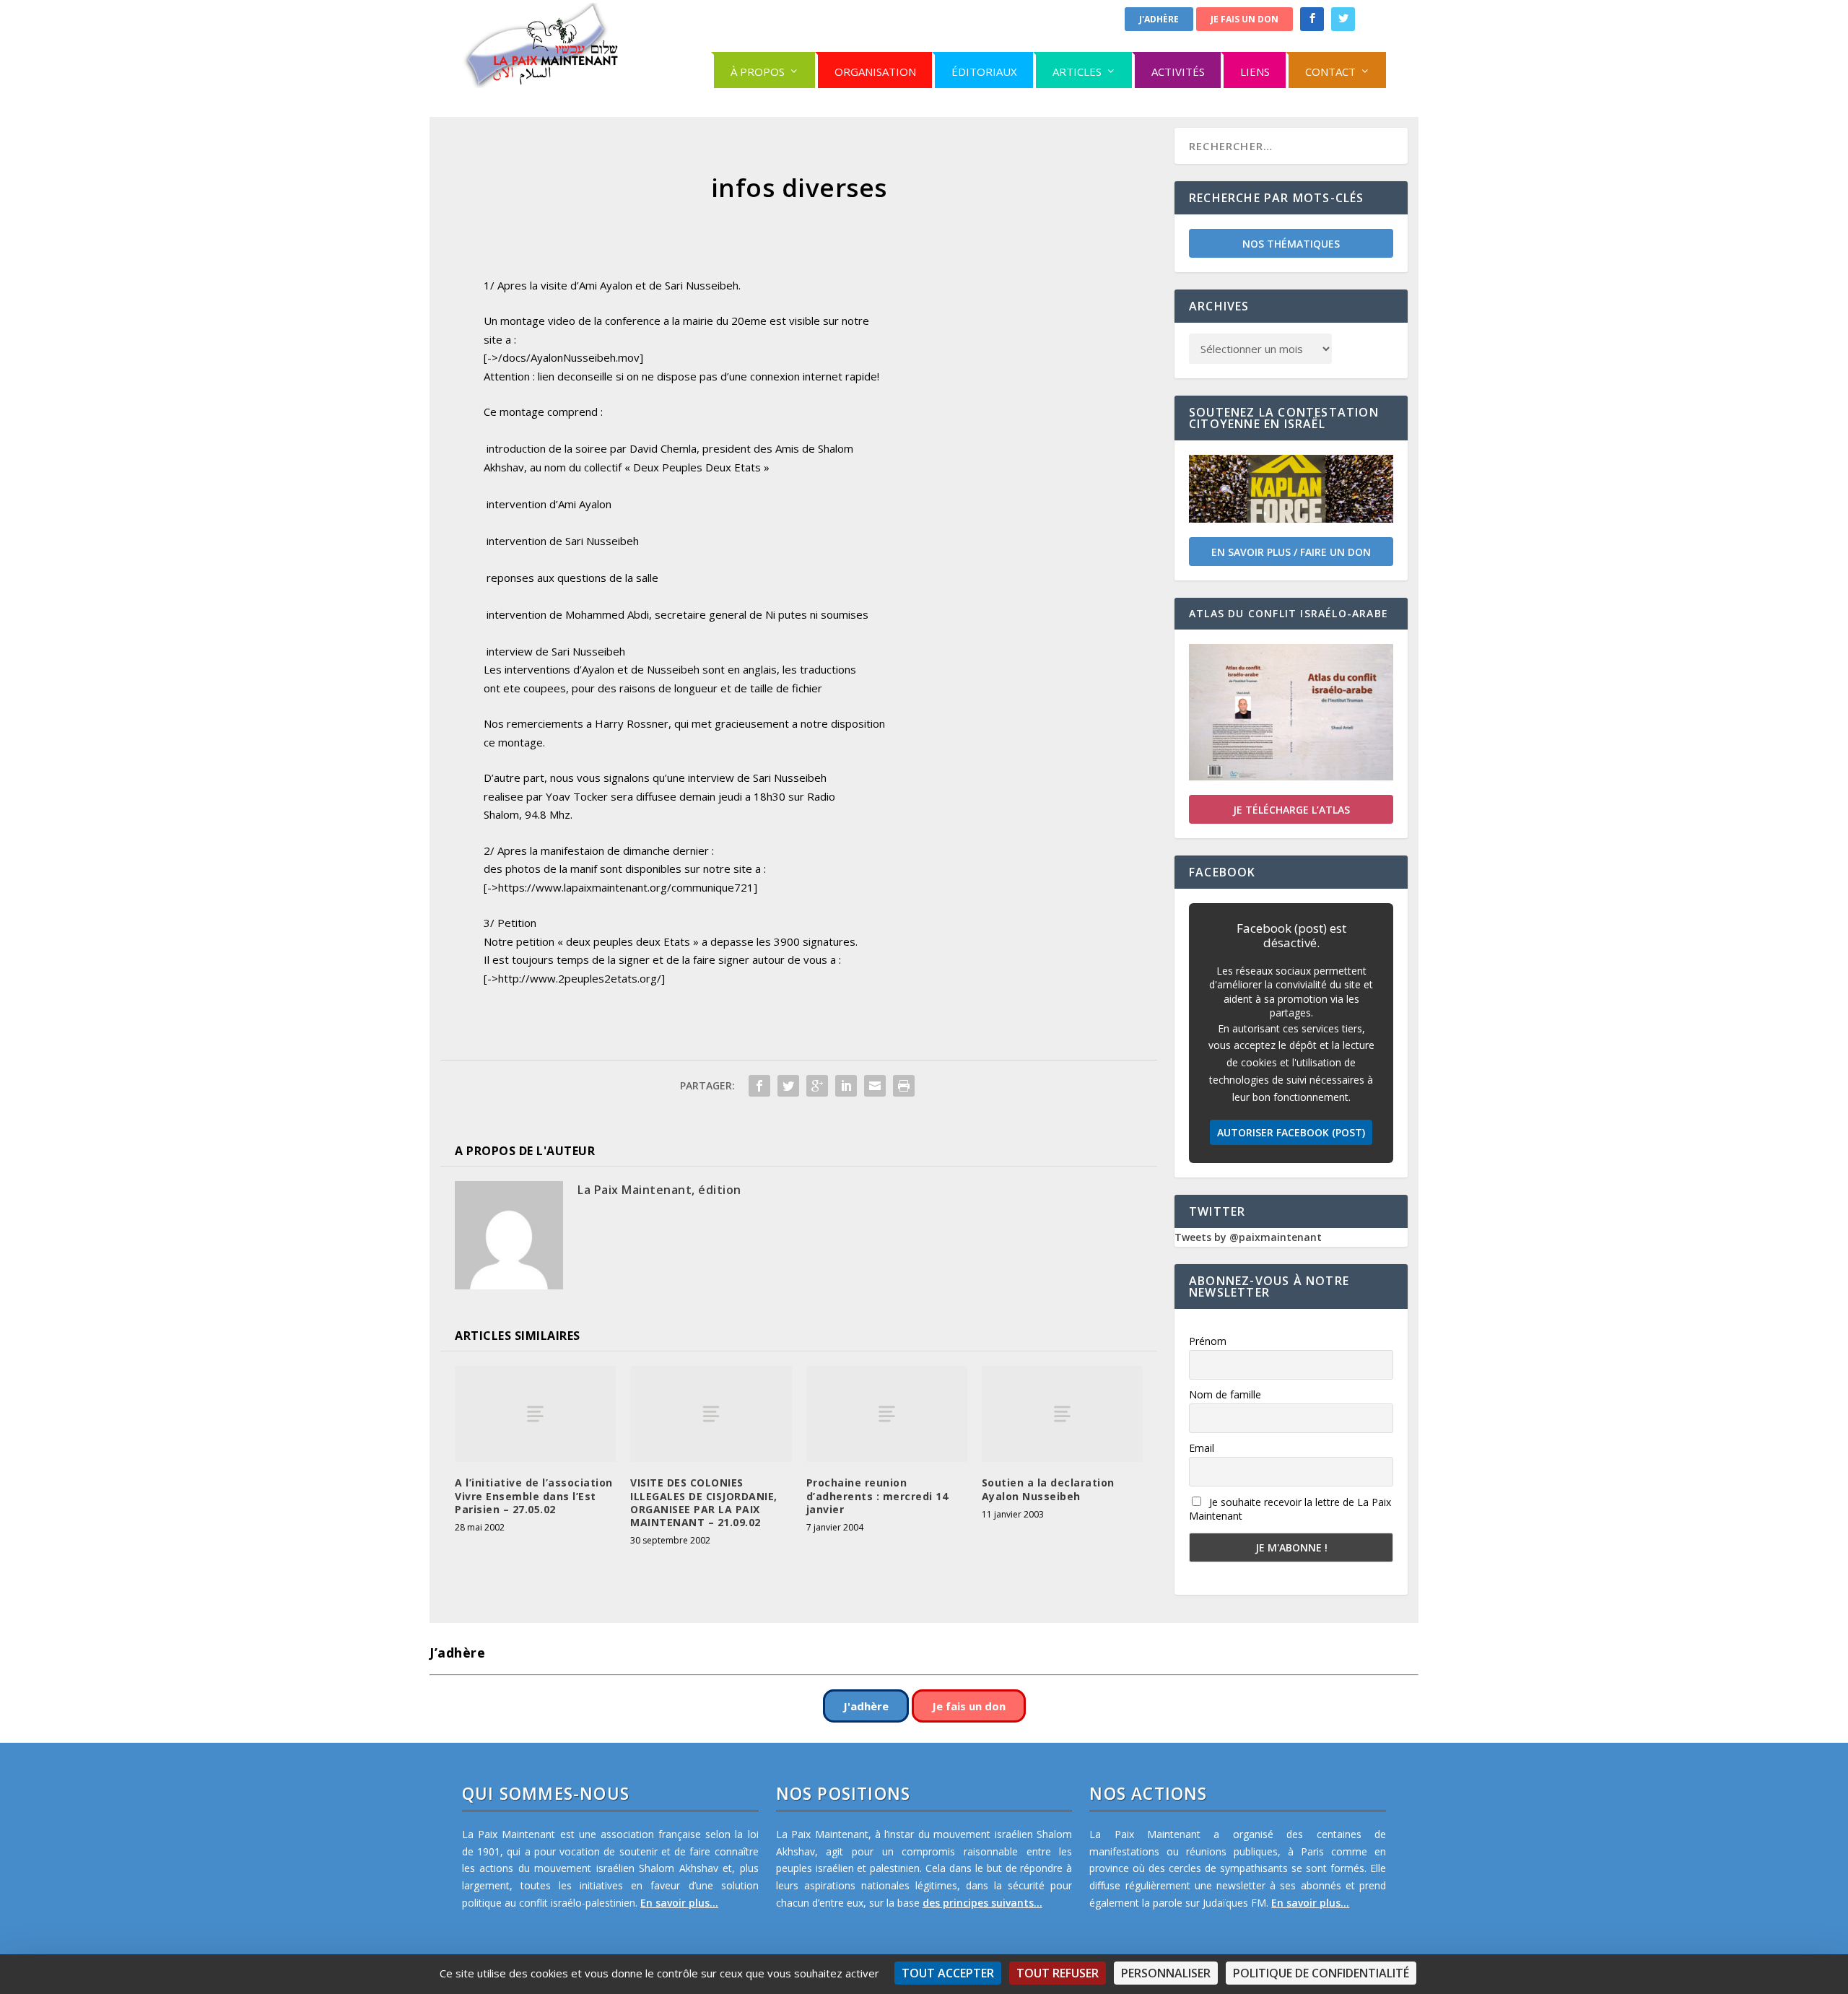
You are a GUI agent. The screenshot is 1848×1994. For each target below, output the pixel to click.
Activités (1178, 71)
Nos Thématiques (1291, 244)
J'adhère (1159, 19)
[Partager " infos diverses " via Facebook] (759, 1086)
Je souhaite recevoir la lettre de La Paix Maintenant (1290, 1509)
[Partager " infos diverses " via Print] (904, 1086)
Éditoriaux (984, 71)
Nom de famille (1225, 1394)
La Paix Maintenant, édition (659, 1190)
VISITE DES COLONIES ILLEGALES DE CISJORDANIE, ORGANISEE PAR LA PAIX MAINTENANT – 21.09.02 (704, 1502)
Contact (1330, 71)
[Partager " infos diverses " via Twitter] (788, 1086)
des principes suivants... (982, 1903)
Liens (1255, 71)
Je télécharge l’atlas (1291, 810)
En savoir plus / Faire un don (1291, 552)
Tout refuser (1058, 1973)
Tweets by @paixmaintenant (1248, 1237)
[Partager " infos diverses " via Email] (875, 1086)
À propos (758, 71)
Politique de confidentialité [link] (1321, 1973)
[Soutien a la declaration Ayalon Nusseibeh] (1062, 1414)
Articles (1077, 71)
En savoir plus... (679, 1903)
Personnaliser (1166, 1973)
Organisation (875, 71)
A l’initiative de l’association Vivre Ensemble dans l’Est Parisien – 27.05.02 (534, 1495)
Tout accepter (948, 1973)
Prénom (1208, 1341)
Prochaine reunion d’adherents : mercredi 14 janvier (877, 1495)
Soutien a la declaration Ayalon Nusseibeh (1048, 1489)
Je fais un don (1245, 19)
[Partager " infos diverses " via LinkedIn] (846, 1086)
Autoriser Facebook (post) (1291, 1132)
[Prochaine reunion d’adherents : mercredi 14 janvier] (887, 1414)
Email (1202, 1448)
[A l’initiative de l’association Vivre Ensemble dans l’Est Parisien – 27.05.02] (535, 1414)
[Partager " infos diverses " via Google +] (817, 1086)
